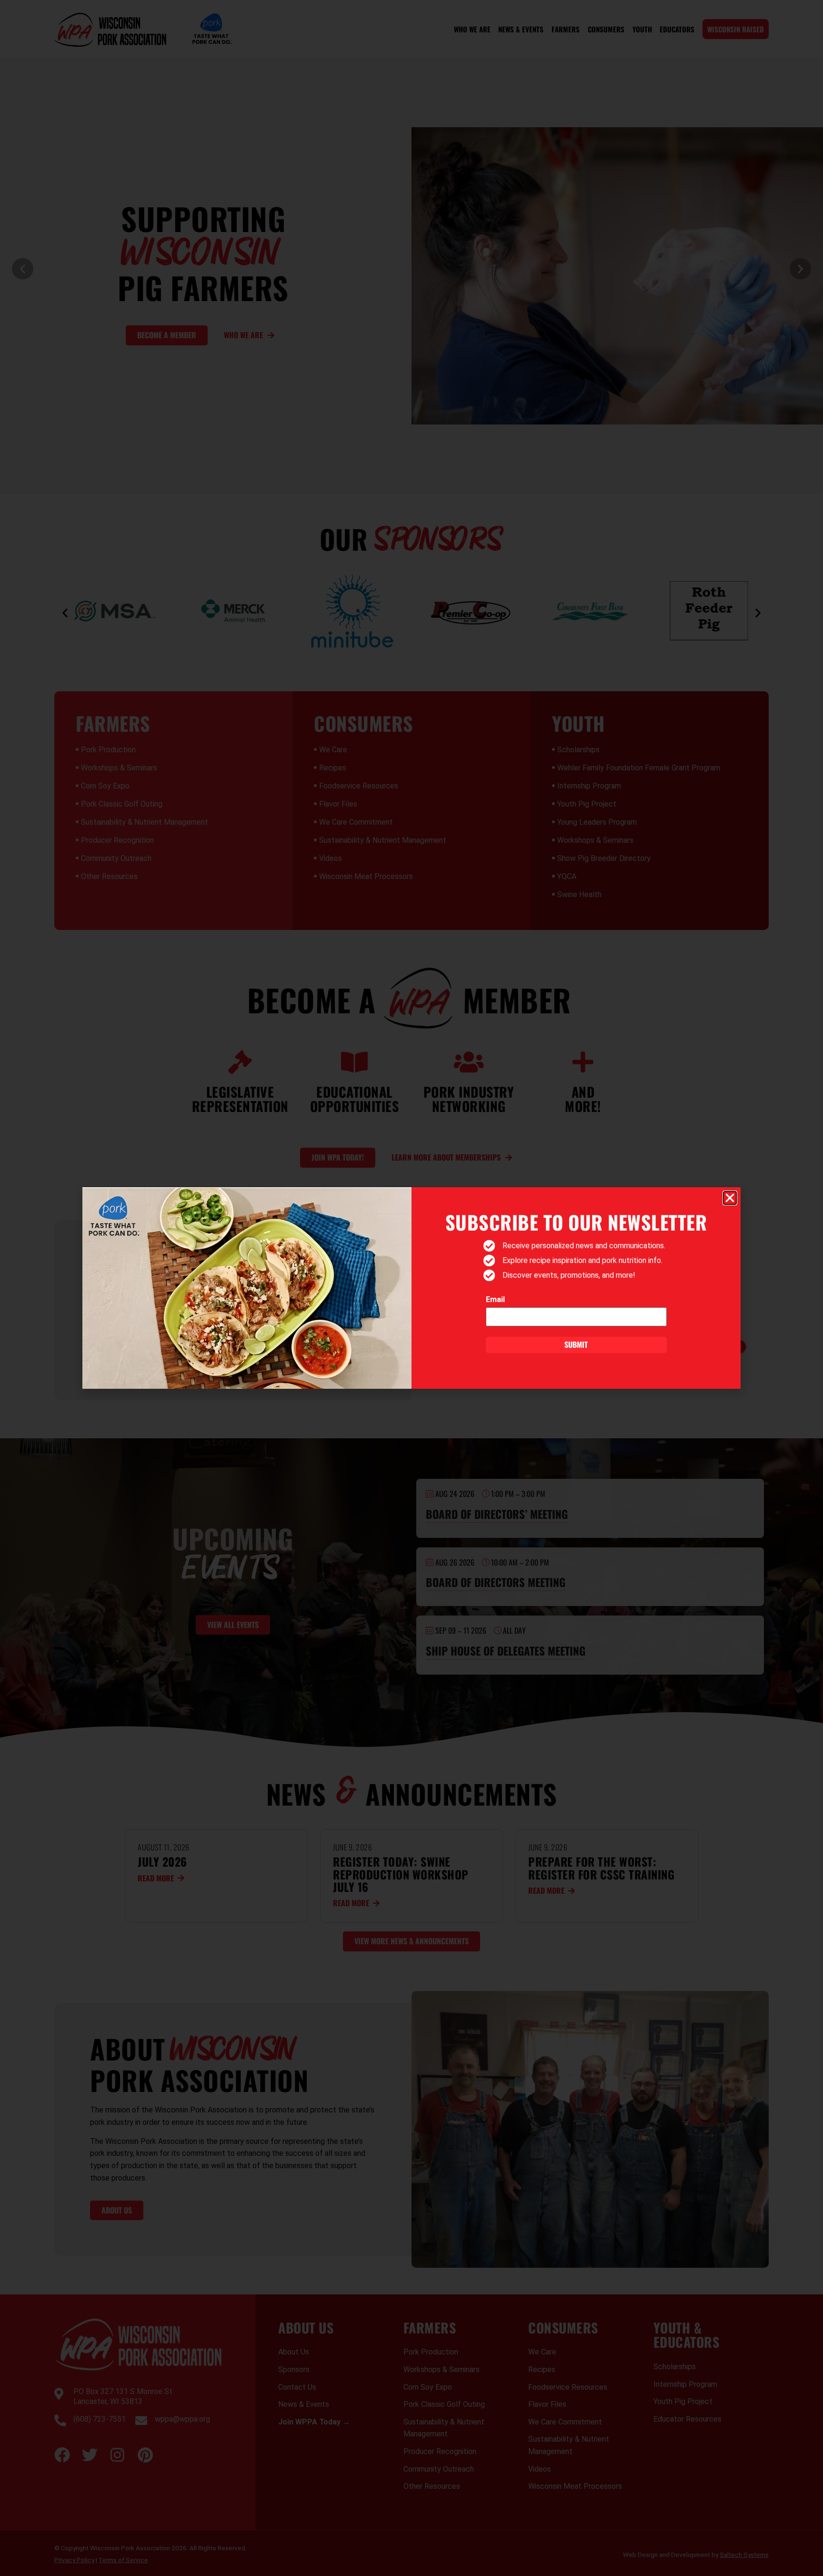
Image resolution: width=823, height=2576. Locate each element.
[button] (730, 1198)
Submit (576, 1344)
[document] (411, 1288)
